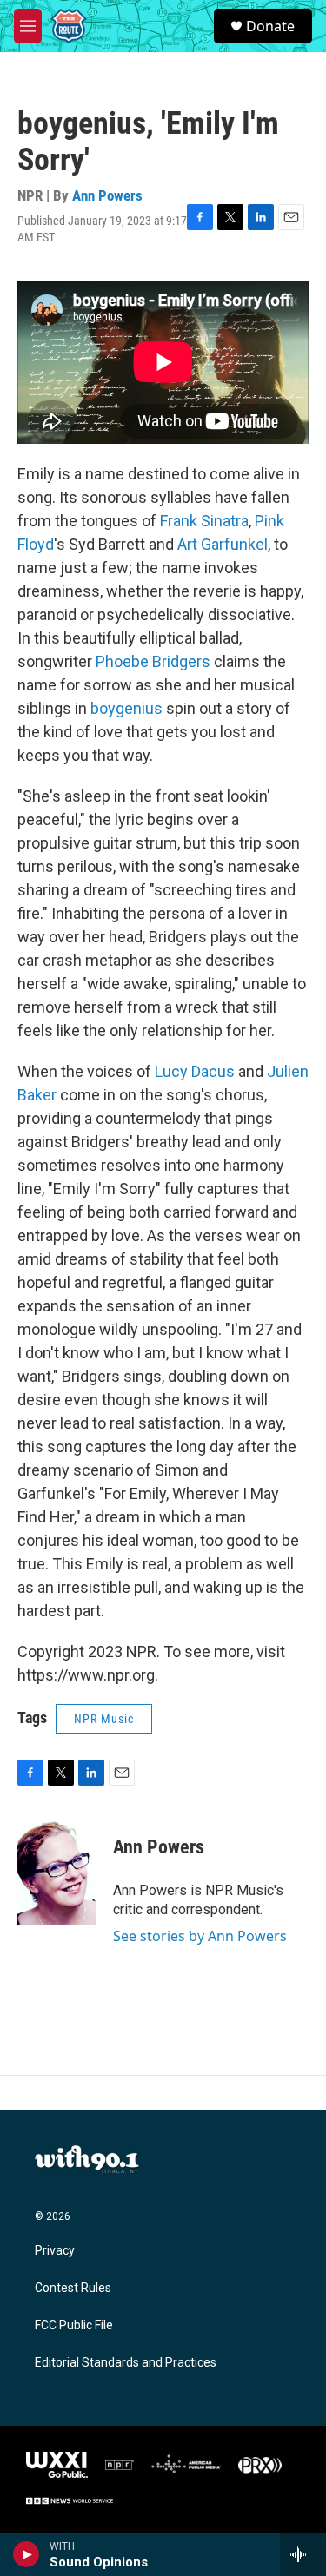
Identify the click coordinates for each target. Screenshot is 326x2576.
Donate (270, 26)
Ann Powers (107, 195)
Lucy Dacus (195, 1071)
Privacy (55, 2251)
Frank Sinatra (204, 521)
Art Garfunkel (223, 544)
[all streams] (303, 2554)
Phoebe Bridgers (153, 661)
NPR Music (104, 1719)
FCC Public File (74, 2325)
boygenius (126, 708)
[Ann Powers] (57, 1873)
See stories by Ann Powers (200, 1936)
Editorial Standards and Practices (126, 2363)
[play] (27, 2554)
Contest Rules (73, 2288)
